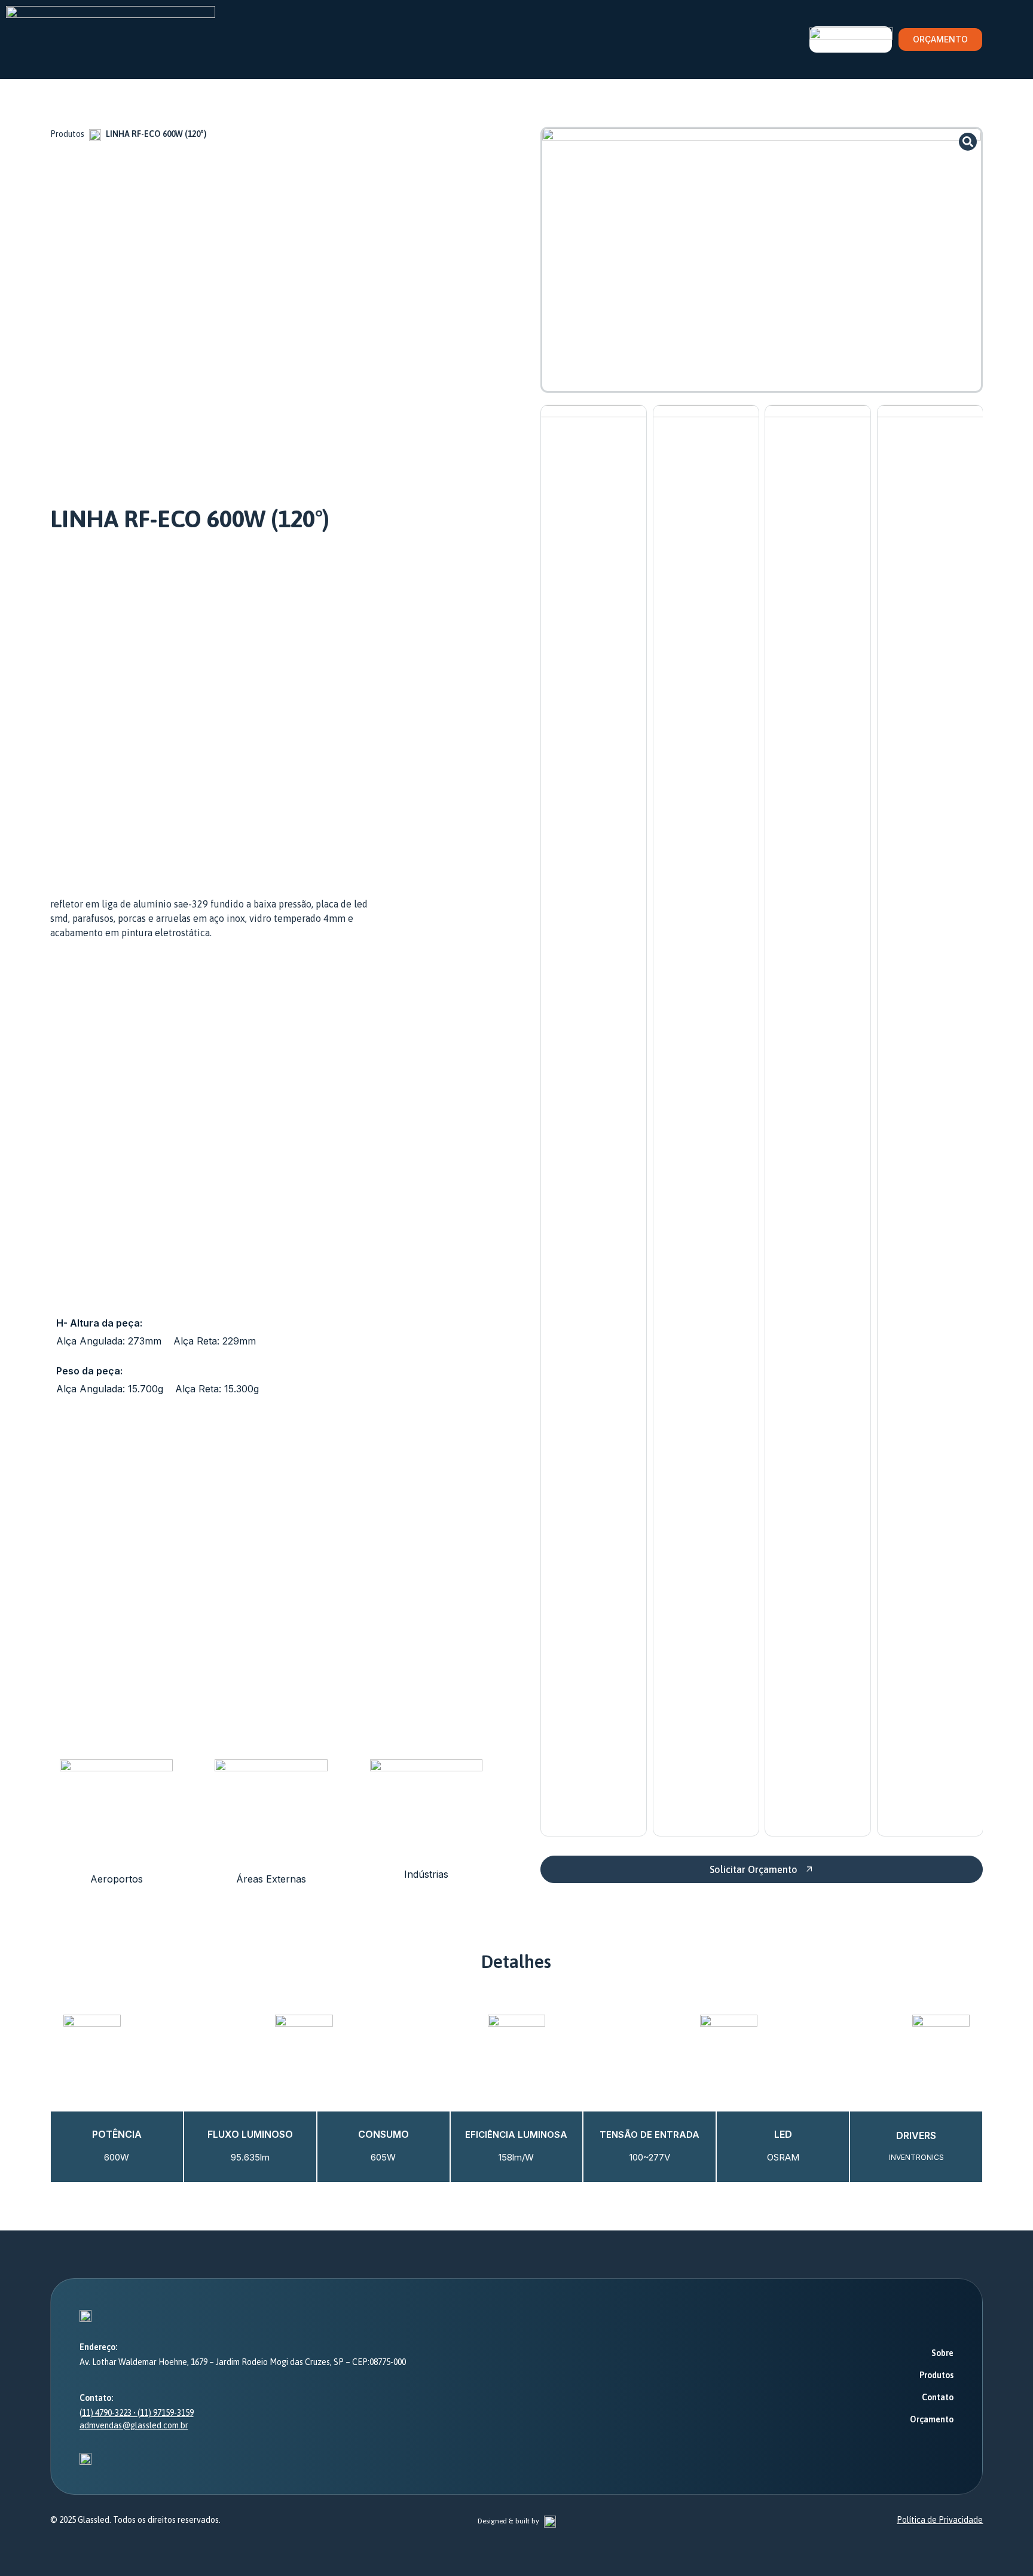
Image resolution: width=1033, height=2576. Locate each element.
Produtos (67, 134)
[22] (762, 260)
